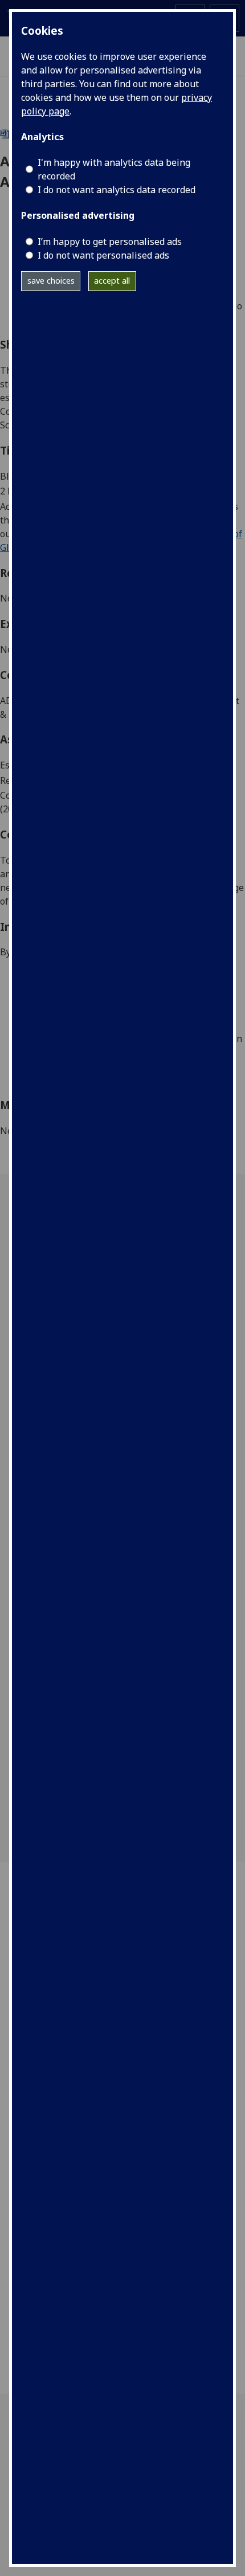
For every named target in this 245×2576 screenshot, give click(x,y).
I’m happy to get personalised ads (110, 242)
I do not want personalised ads (103, 255)
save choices (51, 281)
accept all (112, 281)
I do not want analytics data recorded (117, 190)
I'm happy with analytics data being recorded (114, 169)
